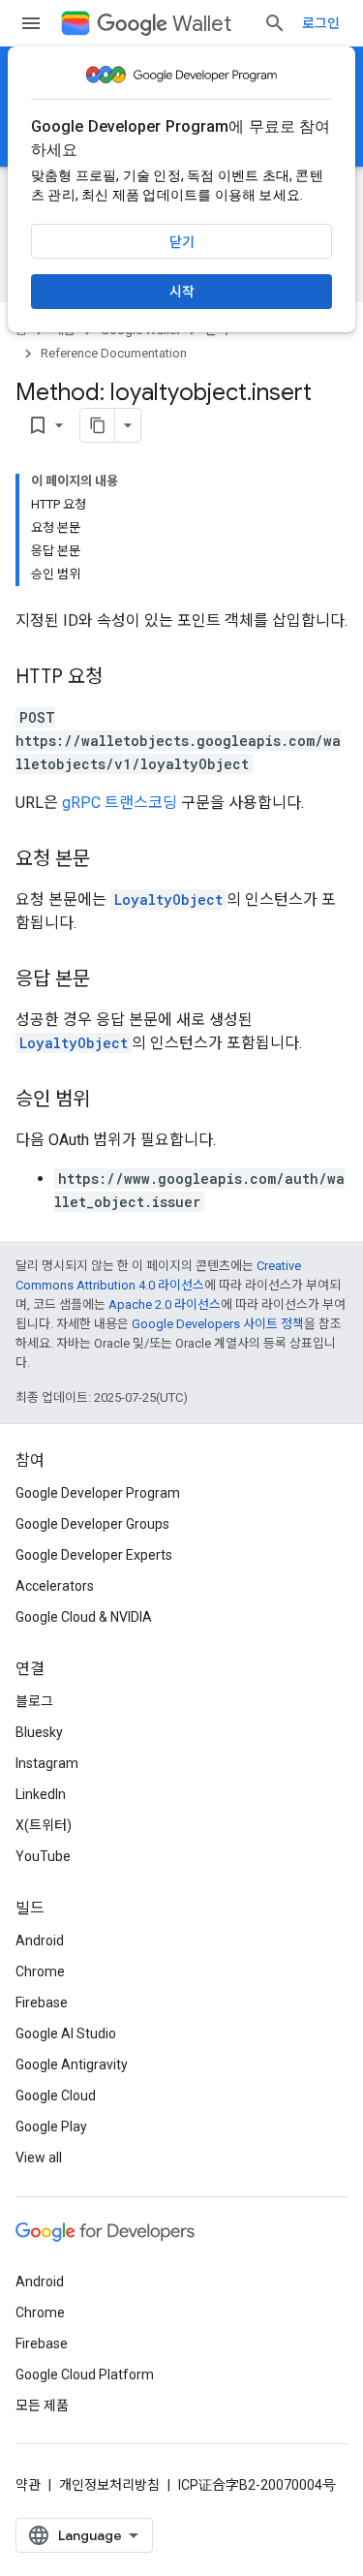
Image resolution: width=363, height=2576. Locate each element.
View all (39, 2157)
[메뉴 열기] (31, 23)
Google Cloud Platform (85, 2374)
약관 (28, 2485)
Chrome (40, 1971)
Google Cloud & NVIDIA (84, 1617)
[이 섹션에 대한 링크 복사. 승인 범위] (109, 1101)
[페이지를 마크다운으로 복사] (98, 425)
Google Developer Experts (94, 1555)
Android (40, 1940)
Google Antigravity (72, 2064)
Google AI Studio (66, 2033)
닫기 (182, 242)
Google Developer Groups (92, 1524)
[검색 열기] (275, 23)
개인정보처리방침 (109, 2485)
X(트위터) (44, 1825)
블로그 (34, 1701)
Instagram (47, 1763)
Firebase (42, 2002)
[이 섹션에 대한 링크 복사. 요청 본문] (109, 860)
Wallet (202, 24)
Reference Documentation (114, 353)
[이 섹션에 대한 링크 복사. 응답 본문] (109, 980)
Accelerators (55, 1586)
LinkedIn (41, 1794)
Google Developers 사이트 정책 (218, 1324)
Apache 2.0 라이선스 (165, 1304)
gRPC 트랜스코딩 (120, 803)
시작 (182, 292)
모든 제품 (42, 2405)
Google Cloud (56, 2095)
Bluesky (39, 1732)
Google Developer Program (98, 1493)
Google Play (51, 2126)
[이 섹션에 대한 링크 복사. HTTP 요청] (122, 678)
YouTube (43, 1856)
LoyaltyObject (168, 900)
